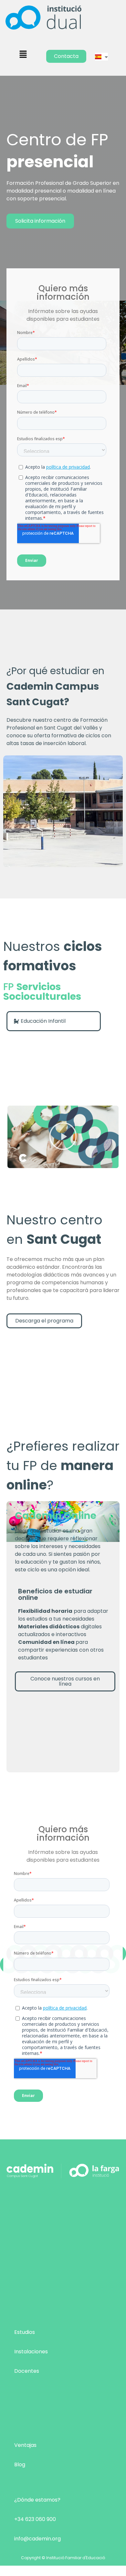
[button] (23, 55)
